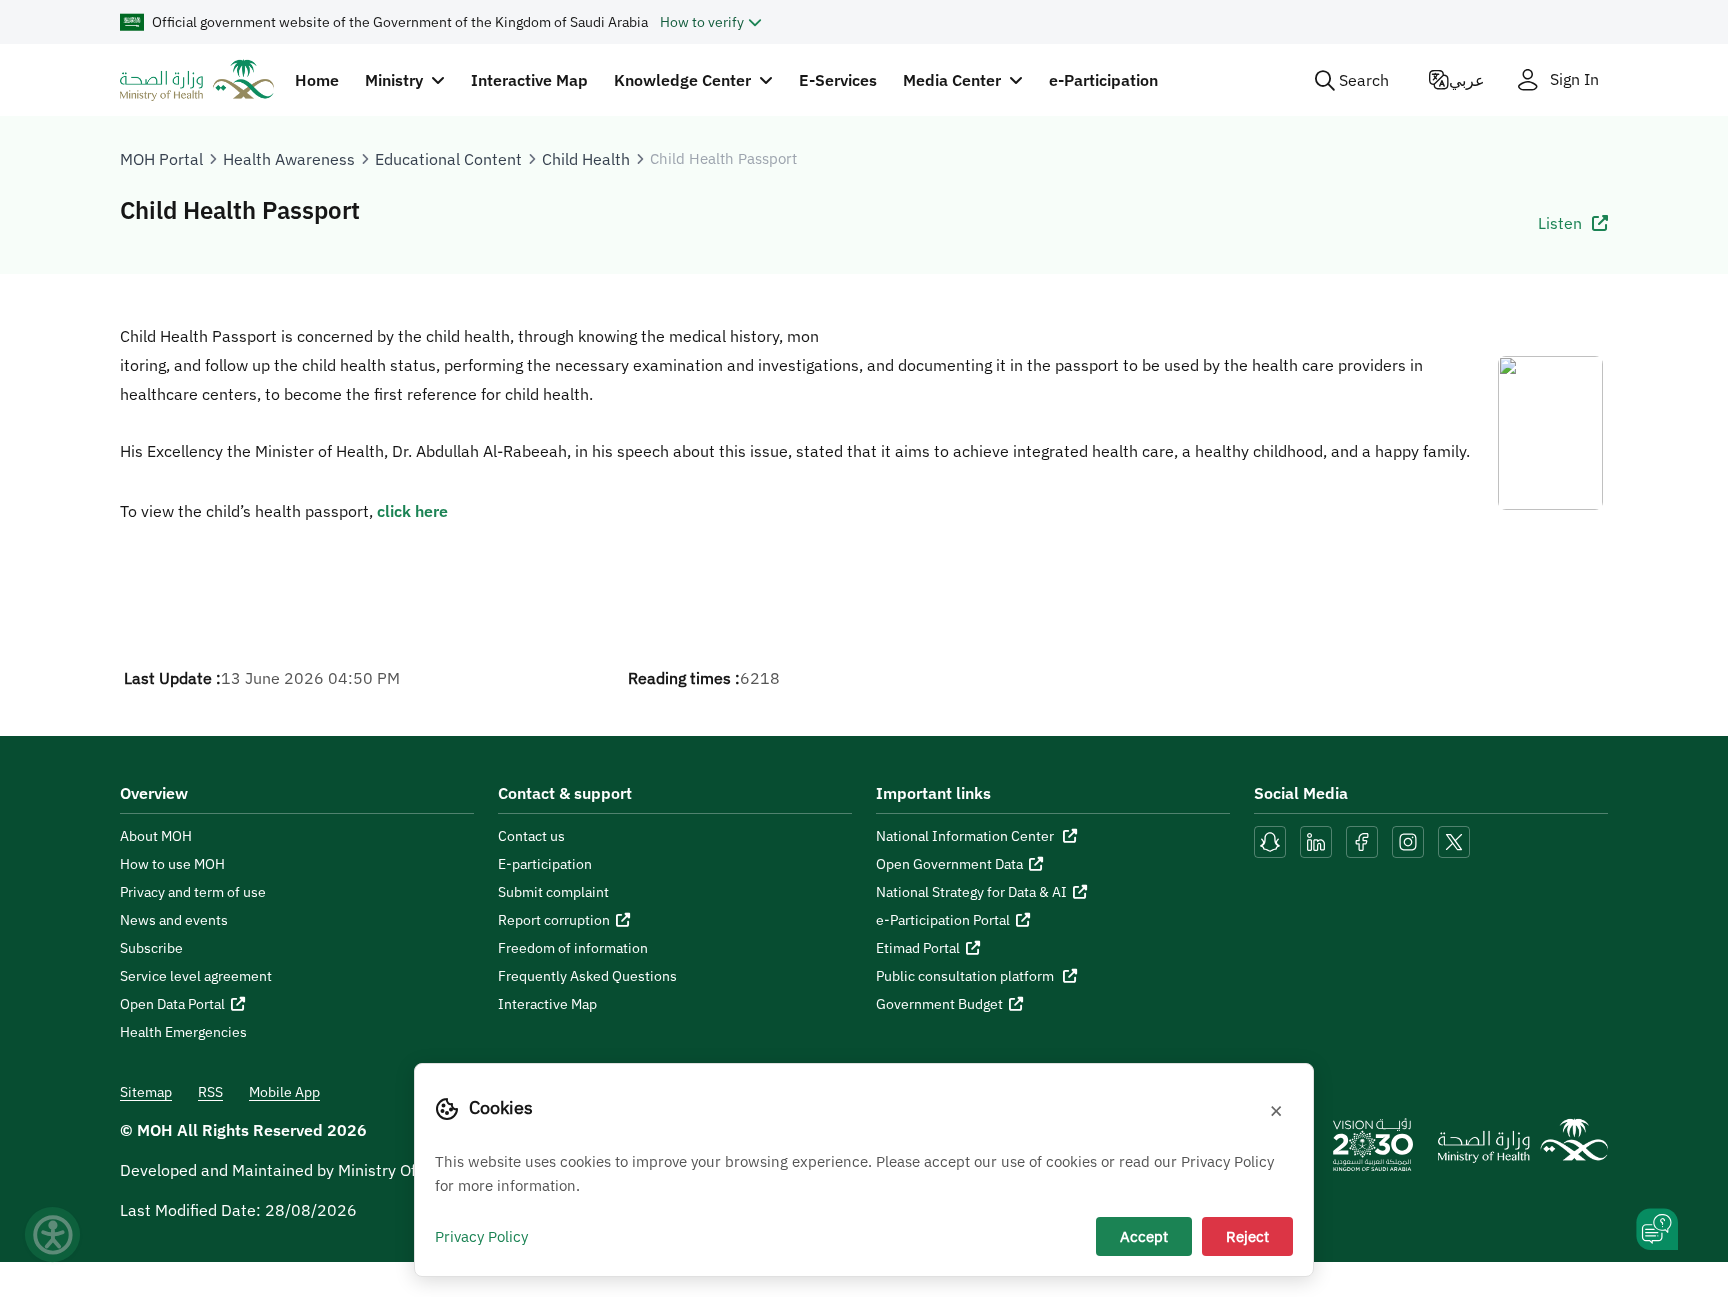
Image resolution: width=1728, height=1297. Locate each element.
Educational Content (448, 159)
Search (1364, 80)
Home (317, 80)
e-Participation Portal (943, 920)
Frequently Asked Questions (587, 976)
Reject (1247, 1236)
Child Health (586, 159)
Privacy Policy (481, 1236)
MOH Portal (161, 159)
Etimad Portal (918, 948)
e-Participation (1103, 80)
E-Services (838, 80)
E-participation (545, 864)
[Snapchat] (1270, 840)
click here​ (412, 511)
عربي (1467, 80)
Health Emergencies (183, 1032)
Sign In (1574, 79)
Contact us (531, 836)
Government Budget (939, 1004)
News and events (174, 920)
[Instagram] (1408, 840)
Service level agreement (196, 976)
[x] (1454, 840)
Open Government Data (949, 864)
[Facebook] (1362, 840)
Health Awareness (289, 159)
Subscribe (151, 948)
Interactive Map (529, 80)
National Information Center (966, 836)
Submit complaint (553, 892)
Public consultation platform (966, 976)
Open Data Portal (172, 1004)
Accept (1144, 1236)
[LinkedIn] (1318, 840)
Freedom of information (573, 948)
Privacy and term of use (193, 892)
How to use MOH (172, 864)
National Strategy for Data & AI (971, 892)
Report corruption (554, 920)
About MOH (156, 836)
